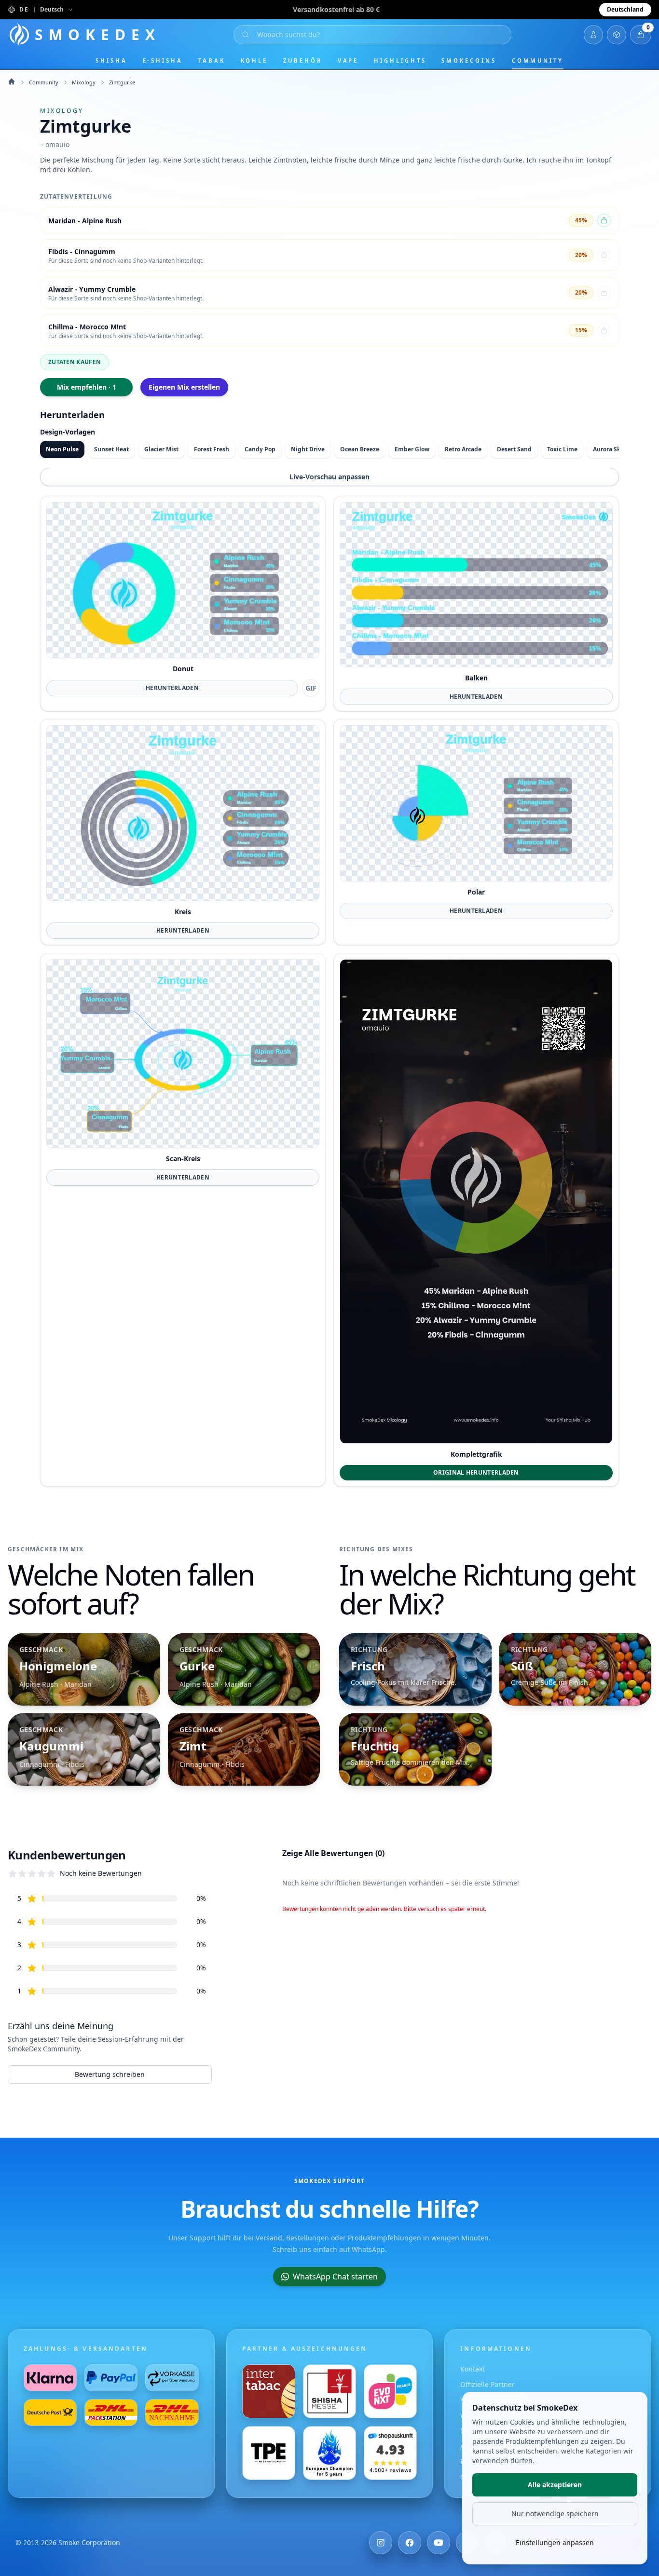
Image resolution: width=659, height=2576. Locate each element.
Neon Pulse (62, 449)
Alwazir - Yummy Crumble (92, 289)
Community (538, 61)
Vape (348, 61)
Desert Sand (514, 449)
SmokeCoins (469, 61)
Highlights (400, 61)
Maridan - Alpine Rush (85, 221)
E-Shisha (163, 61)
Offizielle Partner (487, 2384)
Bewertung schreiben (110, 2074)
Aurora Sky (608, 449)
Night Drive (308, 449)
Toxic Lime (562, 449)
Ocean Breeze (360, 449)
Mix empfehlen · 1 (87, 387)
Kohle (254, 61)
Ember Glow (412, 449)
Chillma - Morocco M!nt (87, 327)
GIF (311, 688)
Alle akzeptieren (555, 2485)
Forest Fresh (212, 449)
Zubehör (302, 61)
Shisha (111, 61)
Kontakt (473, 2369)
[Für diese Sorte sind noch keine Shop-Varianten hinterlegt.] (604, 255)
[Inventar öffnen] (617, 35)
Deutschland (625, 9)
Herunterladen (172, 688)
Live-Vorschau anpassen (329, 477)
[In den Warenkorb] (604, 220)
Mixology (84, 82)
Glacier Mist (161, 449)
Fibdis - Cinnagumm (82, 251)
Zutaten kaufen (75, 362)
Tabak (212, 61)
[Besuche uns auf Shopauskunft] (390, 2453)
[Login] (593, 35)
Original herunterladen (476, 1472)
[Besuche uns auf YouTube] (439, 2543)
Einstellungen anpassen (555, 2542)
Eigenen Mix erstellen (184, 387)
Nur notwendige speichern (555, 2514)
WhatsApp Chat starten (335, 2277)
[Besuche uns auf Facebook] (410, 2543)
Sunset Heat (111, 449)
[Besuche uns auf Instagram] (381, 2543)
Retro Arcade (463, 449)
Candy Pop (260, 449)
